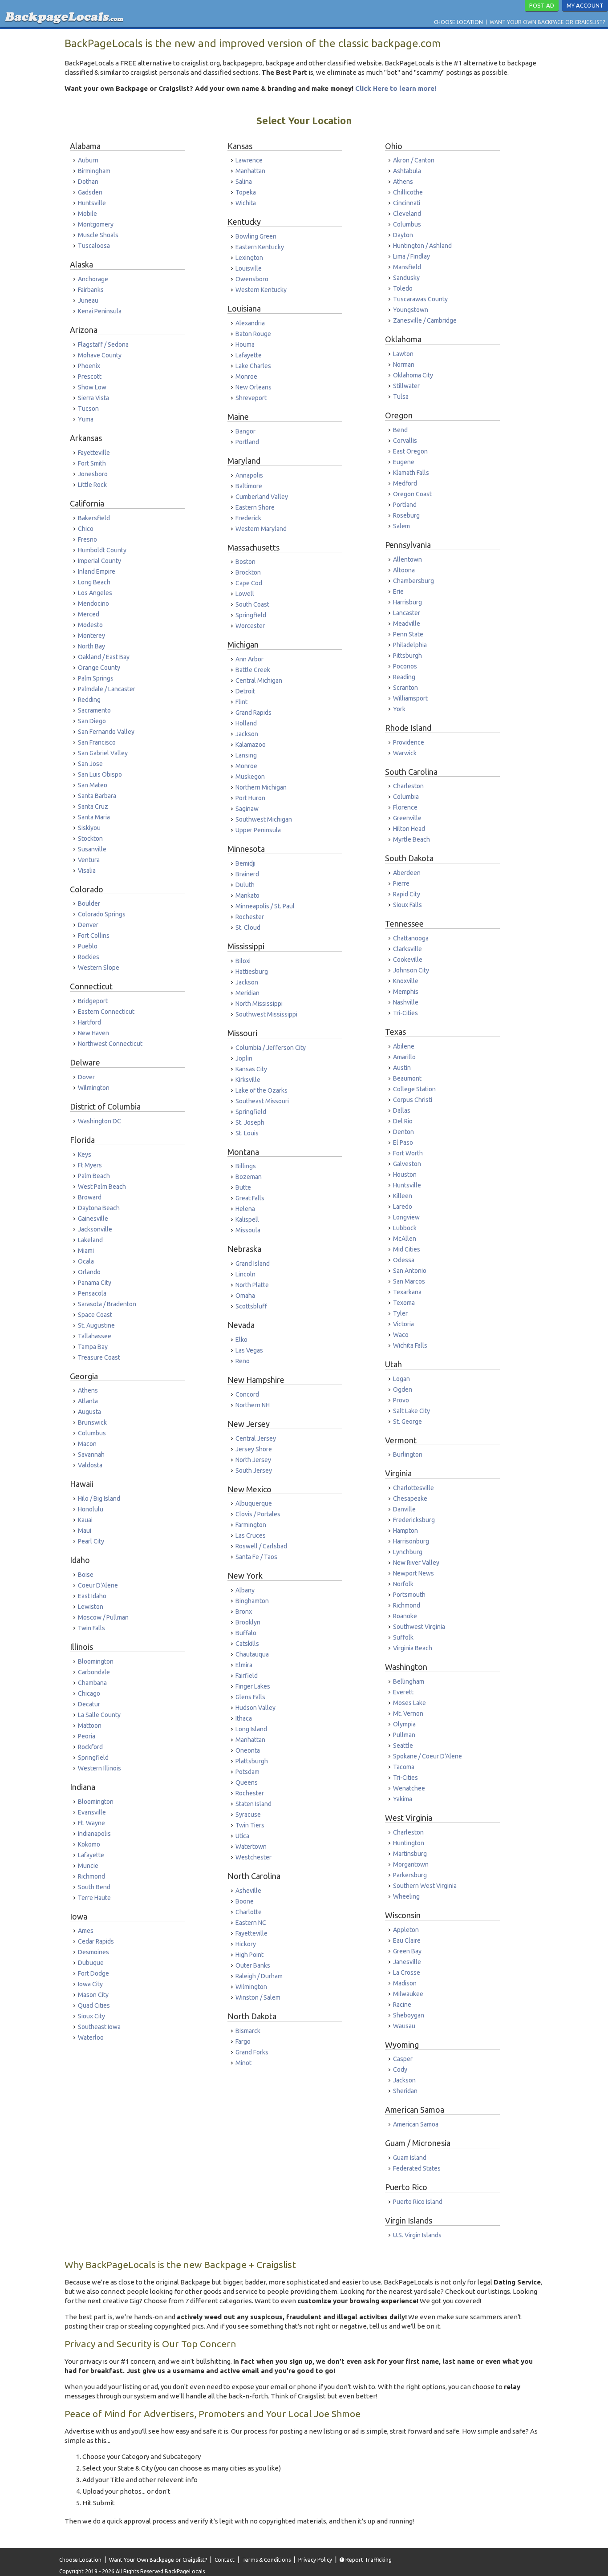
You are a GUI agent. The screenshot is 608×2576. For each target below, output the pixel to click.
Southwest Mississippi (266, 1014)
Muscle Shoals (98, 235)
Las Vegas (249, 1350)
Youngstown (411, 310)
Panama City (95, 1283)
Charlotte (249, 1912)
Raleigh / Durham (259, 1976)
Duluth (245, 885)
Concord (247, 1394)
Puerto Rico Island (418, 2202)
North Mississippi (259, 1004)
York (399, 709)
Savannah (91, 1454)
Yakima (403, 1799)
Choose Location (458, 22)
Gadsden (90, 192)
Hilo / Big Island (99, 1499)
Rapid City (407, 894)
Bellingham (409, 1681)
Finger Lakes (253, 1686)
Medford (405, 483)
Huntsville (92, 203)
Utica (242, 1836)
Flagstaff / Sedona (103, 344)
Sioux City (91, 2016)
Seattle (403, 1746)
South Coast (252, 604)
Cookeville (408, 960)
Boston (245, 562)
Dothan (88, 182)
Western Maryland (261, 529)
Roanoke (405, 1616)
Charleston (408, 786)
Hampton (405, 1531)
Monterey (91, 636)
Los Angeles (95, 593)
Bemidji (245, 863)
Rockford (90, 1747)
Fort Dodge (93, 1973)
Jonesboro (93, 474)
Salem (401, 526)
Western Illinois (99, 1768)
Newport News (413, 1573)
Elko (241, 1340)
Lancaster (407, 613)
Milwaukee (408, 1994)
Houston (405, 1175)
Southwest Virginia (419, 1627)
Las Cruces (251, 1535)
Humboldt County (102, 550)
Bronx (244, 1612)
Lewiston (91, 1607)
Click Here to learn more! (396, 88)
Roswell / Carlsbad (261, 1546)
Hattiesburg (252, 972)
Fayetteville (94, 453)
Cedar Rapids (96, 1941)
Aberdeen (407, 873)
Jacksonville (95, 1229)
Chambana (92, 1683)
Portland (247, 442)
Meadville (407, 624)
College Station (414, 1089)
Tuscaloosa (94, 246)
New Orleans (253, 387)
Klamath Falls (411, 473)
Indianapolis (94, 1834)
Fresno (87, 539)
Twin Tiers (250, 1825)
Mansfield (407, 267)
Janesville (407, 1962)
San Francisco (97, 742)
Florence (405, 807)
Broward (90, 1197)
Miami (86, 1251)
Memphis (406, 992)
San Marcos (409, 1281)
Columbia (406, 797)
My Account (585, 5)
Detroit (245, 691)
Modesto (90, 625)
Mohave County (100, 355)
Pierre (401, 883)
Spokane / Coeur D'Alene (428, 1756)
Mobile (87, 214)
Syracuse (248, 1815)
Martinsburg (410, 1854)
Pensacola (92, 1293)
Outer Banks (253, 1965)
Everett (403, 1692)
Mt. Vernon (408, 1713)
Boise (86, 1575)
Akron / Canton (414, 160)
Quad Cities (94, 2005)
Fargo (243, 2041)
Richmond (91, 1876)
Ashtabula (407, 171)
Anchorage (93, 279)
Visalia (87, 871)
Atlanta (88, 1401)
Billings (246, 1166)
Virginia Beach (413, 1648)
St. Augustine (96, 1325)
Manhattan (250, 171)
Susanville (92, 849)
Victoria (403, 1324)
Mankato (247, 895)
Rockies (89, 957)
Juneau (88, 300)
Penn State (408, 634)
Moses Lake (409, 1703)
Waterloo (91, 2037)
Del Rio (403, 1121)
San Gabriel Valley (103, 753)
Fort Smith (92, 463)
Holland (246, 723)
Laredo (403, 1207)
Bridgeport (93, 1001)
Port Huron (250, 798)
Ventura (89, 860)
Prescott (90, 377)
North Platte (252, 1285)
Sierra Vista (93, 398)
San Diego (92, 721)
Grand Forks (252, 2052)
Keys (85, 1154)
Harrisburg (407, 602)
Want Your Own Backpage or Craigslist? (547, 22)
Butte (243, 1187)
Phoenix (89, 366)
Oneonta (248, 1750)
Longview (406, 1217)
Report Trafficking (368, 2560)
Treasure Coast (99, 1357)
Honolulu (91, 1509)
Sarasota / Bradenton (107, 1304)
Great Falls (250, 1198)
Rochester (250, 917)
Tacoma (404, 1767)
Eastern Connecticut (106, 1012)
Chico (86, 529)
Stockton (90, 838)
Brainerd (247, 874)
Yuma (86, 419)
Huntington (409, 1843)
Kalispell (247, 1219)
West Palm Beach (102, 1187)
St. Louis (247, 1133)
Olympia (404, 1724)
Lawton (403, 354)
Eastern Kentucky (260, 247)
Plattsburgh (252, 1761)
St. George (407, 1422)
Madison (405, 1983)
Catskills (247, 1644)
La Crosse (407, 1973)
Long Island (251, 1729)
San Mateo (93, 785)
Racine (402, 2005)
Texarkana (407, 1292)
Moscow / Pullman (103, 1617)
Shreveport (251, 398)
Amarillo (404, 1057)
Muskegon (250, 777)
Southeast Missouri (262, 1101)
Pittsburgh (407, 656)
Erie (398, 591)
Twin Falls (91, 1628)
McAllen (405, 1239)
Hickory (246, 1944)
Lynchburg (408, 1552)
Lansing (246, 755)
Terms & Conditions (266, 2560)
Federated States (417, 2168)
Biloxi (243, 961)
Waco (401, 1335)
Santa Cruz (93, 806)
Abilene (404, 1046)
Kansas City (251, 1069)
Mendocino (93, 603)
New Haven (93, 1033)
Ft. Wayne (91, 1823)
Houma (245, 344)
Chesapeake (410, 1499)
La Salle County (99, 1715)
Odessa (404, 1260)
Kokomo (89, 1844)
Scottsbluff (251, 1306)
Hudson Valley (255, 1708)
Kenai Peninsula (100, 311)
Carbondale (94, 1672)
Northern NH (253, 1405)
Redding (89, 700)
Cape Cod (249, 583)
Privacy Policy (315, 2560)
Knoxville (406, 981)
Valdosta (90, 1465)
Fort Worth (408, 1153)
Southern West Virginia (425, 1886)
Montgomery (96, 224)
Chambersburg (413, 581)
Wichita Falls (410, 1345)
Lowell (245, 594)
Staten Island (253, 1804)
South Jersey (254, 1470)
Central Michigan (259, 680)
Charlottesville (413, 1488)
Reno (243, 1361)
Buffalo (246, 1633)
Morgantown (411, 1864)
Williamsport (410, 698)
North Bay (91, 646)
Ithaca (244, 1718)
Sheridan (405, 2091)
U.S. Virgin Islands (417, 2235)
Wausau (404, 2026)
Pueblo (88, 946)
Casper (403, 2059)
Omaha (245, 1296)
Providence (409, 742)
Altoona (404, 570)
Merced (89, 614)
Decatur (89, 1704)
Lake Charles (253, 366)
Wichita (246, 203)
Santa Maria (94, 817)
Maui (85, 1531)
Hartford (89, 1022)
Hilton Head (409, 829)
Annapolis (249, 475)
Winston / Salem (258, 1997)
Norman (404, 365)
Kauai (85, 1520)
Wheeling (406, 1896)
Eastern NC (251, 1923)
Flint (241, 702)
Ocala (86, 1261)
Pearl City (91, 1541)
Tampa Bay (93, 1347)
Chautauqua (252, 1654)
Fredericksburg (414, 1520)
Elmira (244, 1665)
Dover (86, 1077)
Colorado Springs (102, 914)
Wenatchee (409, 1788)
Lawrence (249, 160)
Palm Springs (96, 678)
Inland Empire (97, 571)
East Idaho (92, 1596)
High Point (249, 1955)
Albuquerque (254, 1503)
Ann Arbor (249, 659)
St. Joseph (250, 1122)
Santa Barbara (97, 796)
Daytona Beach (99, 1208)
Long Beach (94, 582)
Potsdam (247, 1772)
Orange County (99, 668)
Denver (88, 925)
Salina (244, 182)
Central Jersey (256, 1438)
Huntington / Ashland (422, 246)
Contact (225, 2560)
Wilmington (94, 1088)
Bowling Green (256, 236)
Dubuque (91, 1963)
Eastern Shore (255, 507)
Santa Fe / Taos (256, 1557)
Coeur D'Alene (98, 1585)
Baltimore (249, 486)
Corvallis (405, 441)
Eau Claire (407, 1940)
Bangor (245, 431)
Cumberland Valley (262, 497)
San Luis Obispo (100, 774)
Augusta (89, 1412)
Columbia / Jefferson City (271, 1048)
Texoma (404, 1303)
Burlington (408, 1454)
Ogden (403, 1389)
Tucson (88, 409)
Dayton (403, 235)
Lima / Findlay (411, 256)
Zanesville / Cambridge (425, 320)
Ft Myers (90, 1165)
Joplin (244, 1058)
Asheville (248, 1891)
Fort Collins (94, 936)
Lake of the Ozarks (261, 1090)
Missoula (248, 1230)
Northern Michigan (261, 787)
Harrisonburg (411, 1541)
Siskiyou (89, 828)
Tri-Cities (405, 1013)
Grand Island (253, 1264)
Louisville (249, 268)
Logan (401, 1379)
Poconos (405, 666)
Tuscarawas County (420, 299)
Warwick (405, 753)
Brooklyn (248, 1622)
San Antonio (410, 1271)
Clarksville (407, 949)
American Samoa (416, 2124)
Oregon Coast (412, 494)
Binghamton (252, 1601)
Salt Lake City (411, 1411)
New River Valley (416, 1563)
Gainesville (93, 1219)
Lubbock (405, 1228)
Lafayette (91, 1855)
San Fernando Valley (106, 732)
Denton (403, 1132)
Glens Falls (250, 1697)
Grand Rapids (253, 713)
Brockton (248, 572)
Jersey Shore (254, 1449)
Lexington (249, 258)
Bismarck (248, 2031)
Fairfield (247, 1676)
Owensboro (252, 279)
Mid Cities (407, 1249)
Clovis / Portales (258, 1514)
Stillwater (406, 386)
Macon (87, 1444)
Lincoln (245, 1274)
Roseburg (406, 515)
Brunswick (92, 1422)
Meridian (247, 993)
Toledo (403, 288)
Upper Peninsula (258, 830)
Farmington (251, 1525)
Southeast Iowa (99, 2027)
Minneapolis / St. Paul (265, 906)
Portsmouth (409, 1595)
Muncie (88, 1866)
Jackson (247, 734)
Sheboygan (409, 2015)
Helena (245, 1209)
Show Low (92, 387)
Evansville (92, 1812)
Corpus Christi (413, 1100)
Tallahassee (95, 1336)
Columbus (92, 1433)
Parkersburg (410, 1875)
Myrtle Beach (411, 839)
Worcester (250, 626)
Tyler (400, 1313)
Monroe (246, 377)
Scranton (405, 688)
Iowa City (90, 1984)
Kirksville (248, 1080)
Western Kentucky (261, 290)
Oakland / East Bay (104, 657)
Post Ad (542, 5)
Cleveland (407, 214)
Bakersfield (94, 518)
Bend (400, 430)
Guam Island (410, 2158)
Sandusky (406, 278)
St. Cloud (248, 928)
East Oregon (410, 451)
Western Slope (99, 968)
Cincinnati (407, 203)
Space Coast (95, 1315)
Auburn (88, 160)
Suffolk (403, 1637)
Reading (404, 677)
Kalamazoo (251, 745)
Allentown (407, 559)
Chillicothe (408, 192)
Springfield (93, 1758)
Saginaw (247, 809)
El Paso (403, 1142)
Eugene (404, 462)
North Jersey (253, 1460)
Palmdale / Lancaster (107, 689)
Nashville (406, 1002)
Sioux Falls (407, 905)
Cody (400, 2070)
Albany (245, 1590)
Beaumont (407, 1078)
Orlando (89, 1272)
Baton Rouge (253, 334)
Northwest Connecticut (110, 1044)
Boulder (89, 903)
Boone (245, 1901)
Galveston (407, 1164)
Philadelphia (410, 645)
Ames (86, 1931)
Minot (243, 2063)
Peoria (87, 1736)
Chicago (89, 1693)
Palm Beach (94, 1176)
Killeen (403, 1196)
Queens (247, 1782)
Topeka (246, 192)
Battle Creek (253, 670)
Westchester (253, 1857)
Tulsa (401, 397)
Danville (404, 1509)
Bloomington (96, 1661)
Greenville (407, 818)
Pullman (404, 1735)
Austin (402, 1068)
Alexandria (250, 323)
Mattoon (90, 1725)
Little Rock (92, 485)
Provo (401, 1400)
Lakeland (90, 1240)
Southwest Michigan (264, 819)
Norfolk (403, 1584)
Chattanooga (411, 938)
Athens (88, 1390)
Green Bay (407, 1951)
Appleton (406, 1930)
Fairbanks (91, 290)
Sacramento (94, 710)
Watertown (251, 1847)
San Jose (90, 764)
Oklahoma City (413, 375)
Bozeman (249, 1177)
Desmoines (93, 1952)
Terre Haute (94, 1898)
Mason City (93, 1995)
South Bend (94, 1887)
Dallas (402, 1110)
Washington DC (99, 1121)
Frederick (248, 518)
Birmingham (94, 171)
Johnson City (411, 970)
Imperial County (99, 561)
